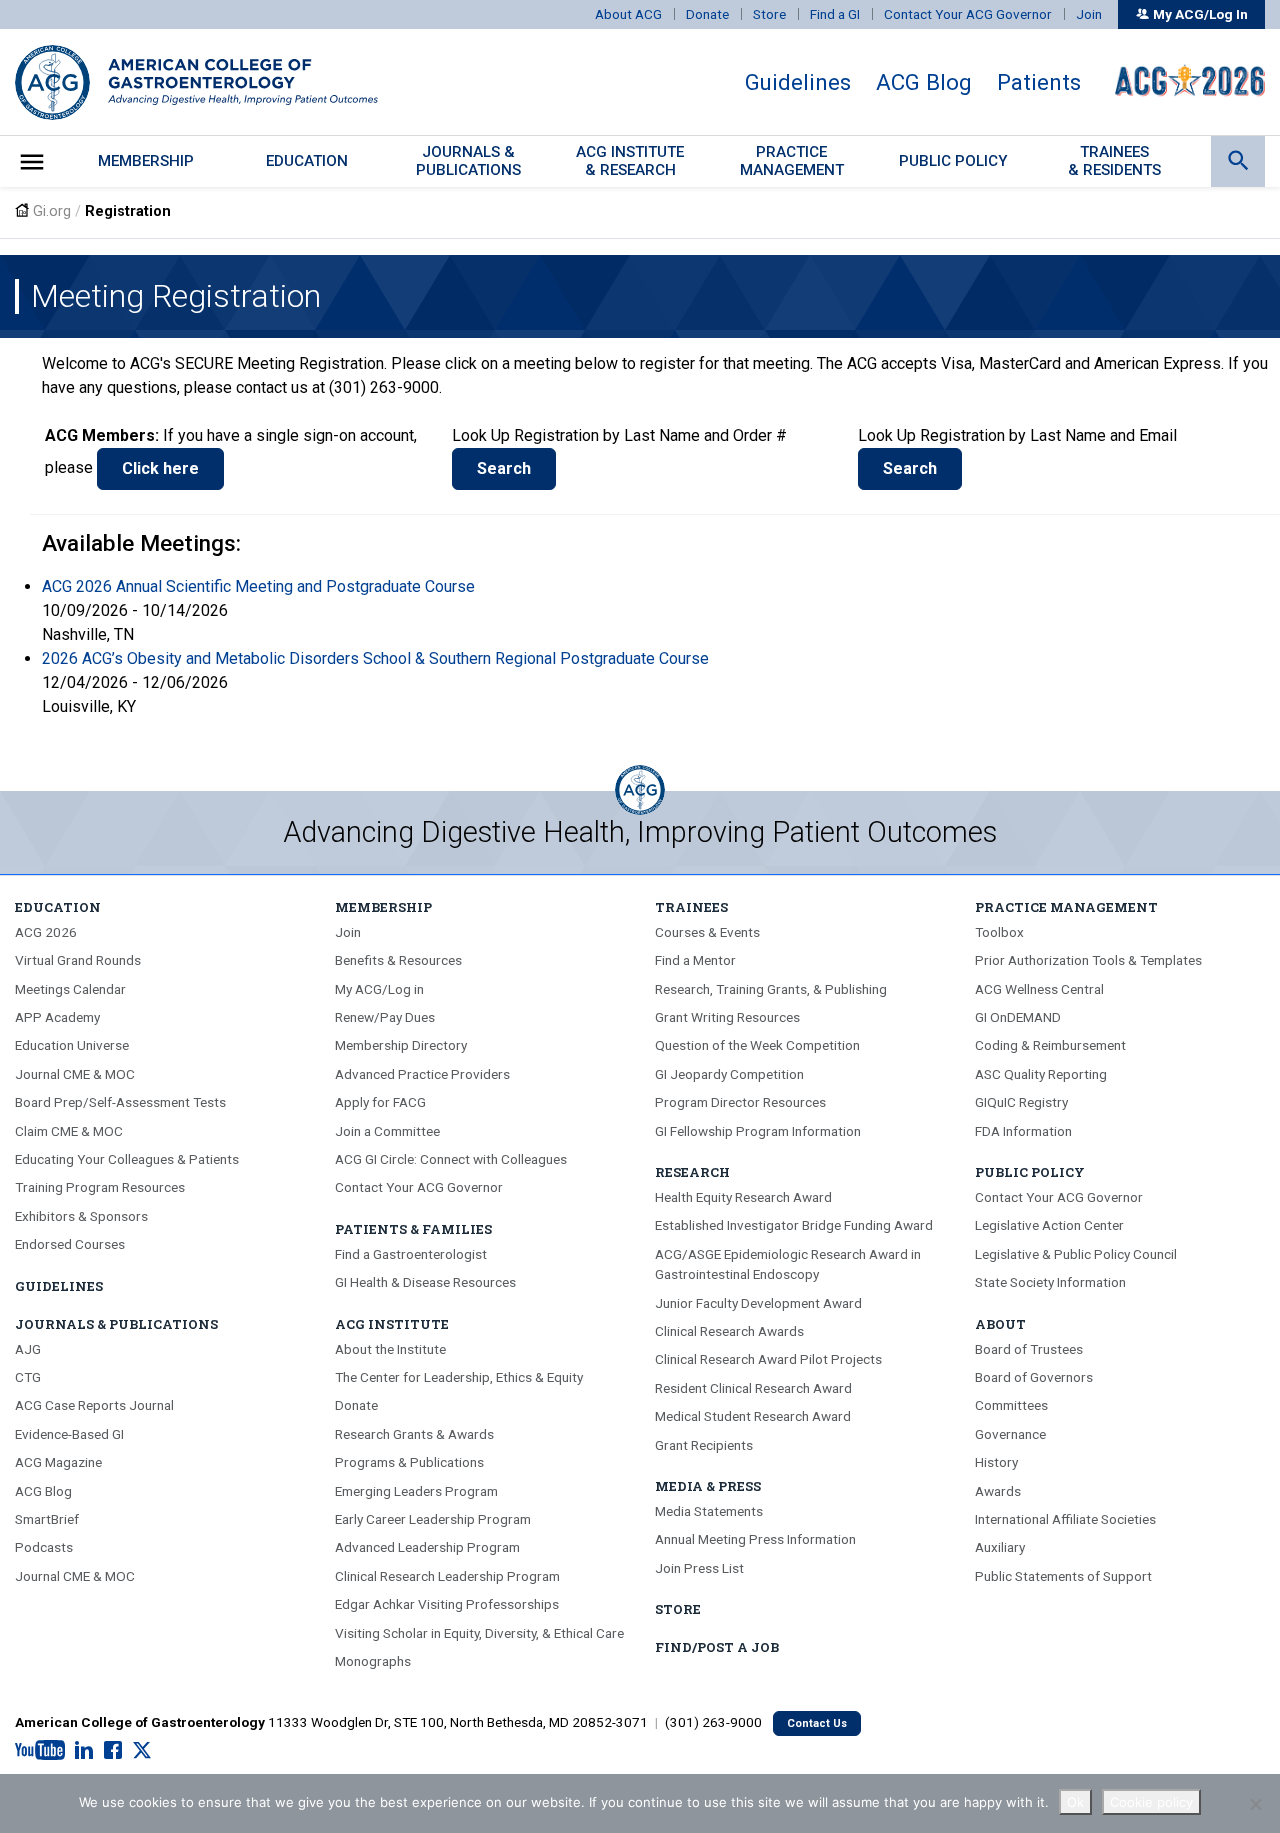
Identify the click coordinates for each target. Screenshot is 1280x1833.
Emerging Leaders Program (416, 1491)
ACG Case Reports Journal (94, 1405)
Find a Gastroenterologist (411, 1254)
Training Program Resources (100, 1187)
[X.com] (142, 1751)
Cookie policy (1151, 1802)
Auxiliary (1000, 1547)
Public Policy (953, 161)
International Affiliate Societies (1065, 1519)
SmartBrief (47, 1519)
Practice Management (1066, 907)
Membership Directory (401, 1045)
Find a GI (835, 14)
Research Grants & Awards (414, 1434)
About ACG (628, 14)
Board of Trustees (1029, 1349)
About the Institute (390, 1349)
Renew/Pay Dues (385, 1017)
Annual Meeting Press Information (755, 1539)
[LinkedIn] (84, 1751)
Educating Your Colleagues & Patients (127, 1159)
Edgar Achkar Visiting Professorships (447, 1604)
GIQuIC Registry (1021, 1102)
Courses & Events (707, 932)
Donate (707, 14)
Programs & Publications (409, 1462)
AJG (28, 1349)
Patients (1039, 82)
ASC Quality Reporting (1041, 1074)
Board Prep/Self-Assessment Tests (120, 1102)
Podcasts (44, 1547)
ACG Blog (924, 82)
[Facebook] (113, 1751)
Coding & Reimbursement (1050, 1045)
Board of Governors (1034, 1377)
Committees (1011, 1405)
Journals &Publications (468, 160)
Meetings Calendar (70, 989)
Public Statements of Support (1063, 1576)
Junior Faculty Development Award (758, 1303)
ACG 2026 (46, 932)
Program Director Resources (740, 1102)
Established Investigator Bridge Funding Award (794, 1225)
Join (1089, 14)
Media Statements (709, 1511)
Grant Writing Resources (727, 1017)
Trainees (691, 907)
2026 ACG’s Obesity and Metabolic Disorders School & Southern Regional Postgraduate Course (375, 658)
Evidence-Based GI (69, 1434)
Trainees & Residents (1114, 160)
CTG (28, 1377)
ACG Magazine (58, 1462)
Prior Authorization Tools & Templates (1088, 960)
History (996, 1462)
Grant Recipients (704, 1445)
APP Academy (57, 1017)
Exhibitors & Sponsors (81, 1216)
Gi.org (52, 211)
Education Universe (72, 1045)
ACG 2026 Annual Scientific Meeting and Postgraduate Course (258, 586)
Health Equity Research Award (743, 1197)
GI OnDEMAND (1018, 1017)
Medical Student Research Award (753, 1416)
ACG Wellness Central (1039, 989)
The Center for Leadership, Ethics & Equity (459, 1377)
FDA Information (1023, 1131)
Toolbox (999, 932)
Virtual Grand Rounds (78, 960)
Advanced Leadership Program (427, 1547)
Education (307, 161)
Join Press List (699, 1568)
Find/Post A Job (717, 1647)
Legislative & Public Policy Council (1076, 1254)
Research (692, 1172)
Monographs (373, 1661)
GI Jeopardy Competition (729, 1074)
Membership (146, 161)
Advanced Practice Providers (422, 1074)
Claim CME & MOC (69, 1131)
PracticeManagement (792, 160)
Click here (160, 468)
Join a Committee (387, 1131)
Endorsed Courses (70, 1244)
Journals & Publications (116, 1324)
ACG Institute (392, 1324)
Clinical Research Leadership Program (447, 1576)
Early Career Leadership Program (433, 1519)
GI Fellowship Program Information (758, 1131)
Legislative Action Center (1049, 1225)
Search (504, 468)
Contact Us (817, 1723)
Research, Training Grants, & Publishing (771, 989)
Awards (998, 1491)
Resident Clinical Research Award (753, 1388)
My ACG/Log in (379, 989)
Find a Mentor (695, 960)
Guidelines (798, 82)
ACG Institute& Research (630, 160)
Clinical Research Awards (729, 1331)
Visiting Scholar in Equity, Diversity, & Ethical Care (479, 1633)
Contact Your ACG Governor (968, 14)
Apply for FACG (380, 1102)
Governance (1010, 1434)
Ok (1075, 1802)
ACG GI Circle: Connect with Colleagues (451, 1159)
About (1000, 1324)
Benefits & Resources (398, 960)
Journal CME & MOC (75, 1074)
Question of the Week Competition (757, 1045)
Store (769, 14)
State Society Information (1050, 1282)
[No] (1255, 1804)
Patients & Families (413, 1229)
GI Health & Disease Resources (425, 1282)
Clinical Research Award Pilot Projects (768, 1359)
